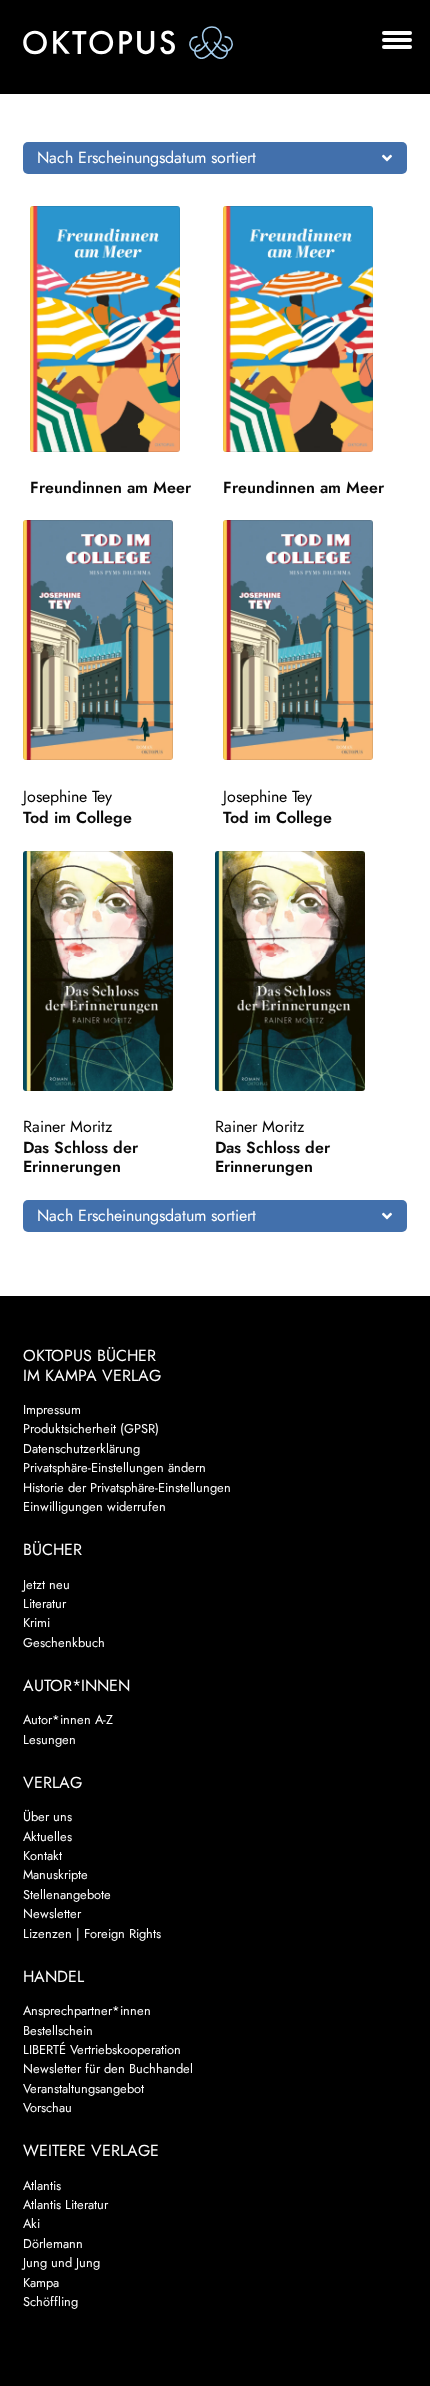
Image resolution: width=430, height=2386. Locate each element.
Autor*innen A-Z (68, 1719)
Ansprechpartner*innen (87, 2010)
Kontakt (42, 1855)
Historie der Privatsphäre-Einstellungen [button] (127, 1487)
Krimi (36, 1622)
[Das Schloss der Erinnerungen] (115, 971)
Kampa (41, 2282)
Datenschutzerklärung (81, 1448)
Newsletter (52, 1913)
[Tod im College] (115, 640)
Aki (31, 2223)
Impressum (52, 1409)
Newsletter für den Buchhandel (108, 2068)
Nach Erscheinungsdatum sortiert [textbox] (146, 157)
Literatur (44, 1603)
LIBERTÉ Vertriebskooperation (102, 2049)
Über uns (47, 1816)
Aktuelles (47, 1836)
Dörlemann (53, 2243)
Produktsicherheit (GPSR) (91, 1428)
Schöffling (50, 2301)
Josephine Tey (67, 796)
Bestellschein (58, 2030)
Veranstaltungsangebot (83, 2088)
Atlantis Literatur (65, 2204)
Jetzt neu (46, 1584)
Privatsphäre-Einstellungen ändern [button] (114, 1467)
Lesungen (49, 1739)
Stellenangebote (67, 1894)
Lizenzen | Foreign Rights (92, 1933)
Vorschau (47, 2107)
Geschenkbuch (64, 1642)
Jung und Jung (61, 2262)
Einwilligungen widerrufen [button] (94, 1506)
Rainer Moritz (67, 1126)
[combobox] (215, 158)
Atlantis (42, 2185)
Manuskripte (55, 1874)
